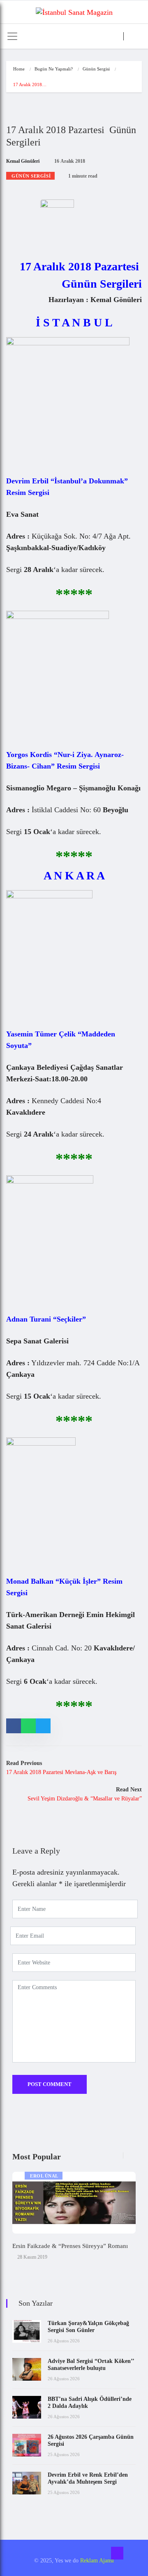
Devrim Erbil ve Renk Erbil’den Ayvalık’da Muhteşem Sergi (88, 2478)
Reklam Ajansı (97, 2561)
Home (19, 69)
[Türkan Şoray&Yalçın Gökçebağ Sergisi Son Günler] (27, 2331)
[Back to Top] (117, 2553)
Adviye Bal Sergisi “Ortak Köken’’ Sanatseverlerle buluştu (91, 2365)
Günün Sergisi (96, 69)
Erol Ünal (44, 2176)
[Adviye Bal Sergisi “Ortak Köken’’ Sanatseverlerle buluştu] (27, 2369)
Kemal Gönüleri (23, 161)
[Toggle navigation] (12, 36)
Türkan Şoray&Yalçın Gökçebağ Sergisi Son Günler (88, 2327)
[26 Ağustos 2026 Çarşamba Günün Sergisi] (27, 2445)
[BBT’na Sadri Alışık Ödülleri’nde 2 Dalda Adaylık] (27, 2407)
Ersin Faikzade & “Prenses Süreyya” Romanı (70, 2246)
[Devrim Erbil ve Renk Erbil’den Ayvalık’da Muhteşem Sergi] (27, 2483)
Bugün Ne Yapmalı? (54, 69)
